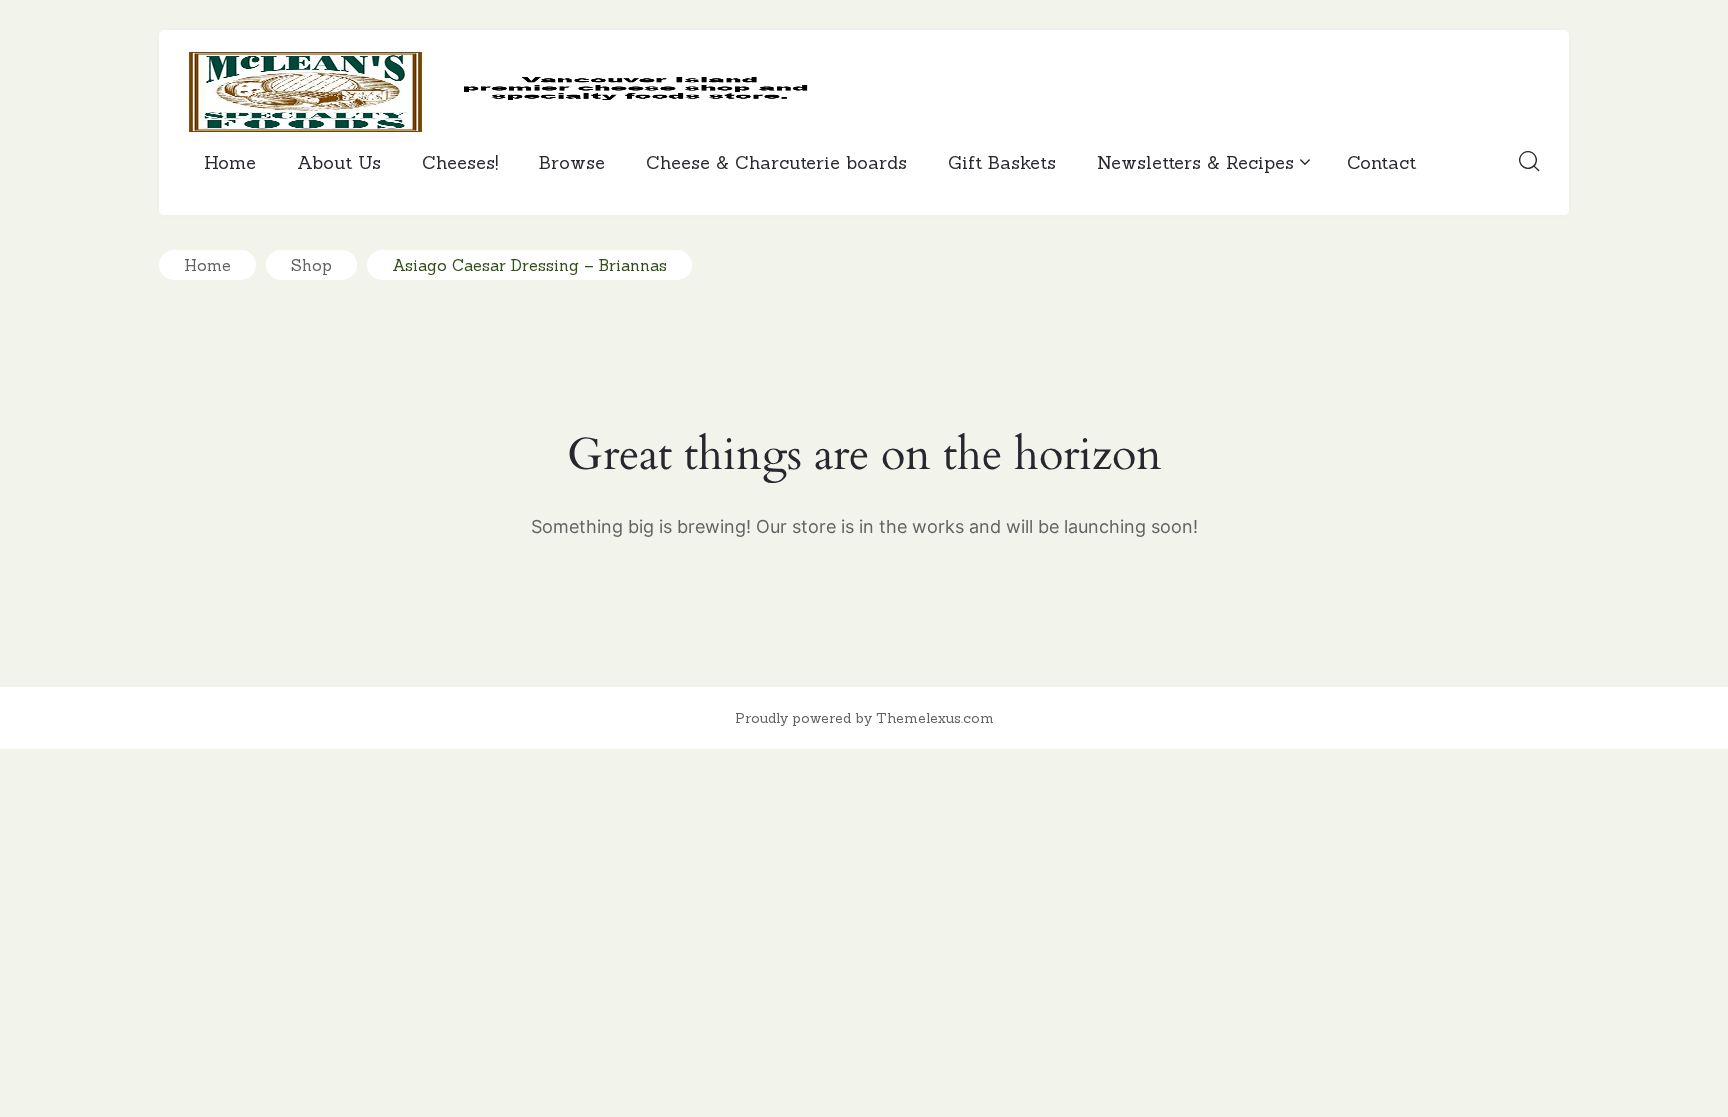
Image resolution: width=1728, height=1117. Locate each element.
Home (230, 162)
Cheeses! (460, 162)
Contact (1381, 162)
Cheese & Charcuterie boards (776, 162)
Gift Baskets (1002, 162)
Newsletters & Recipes (1195, 162)
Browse (572, 162)
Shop (311, 265)
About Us (339, 162)
